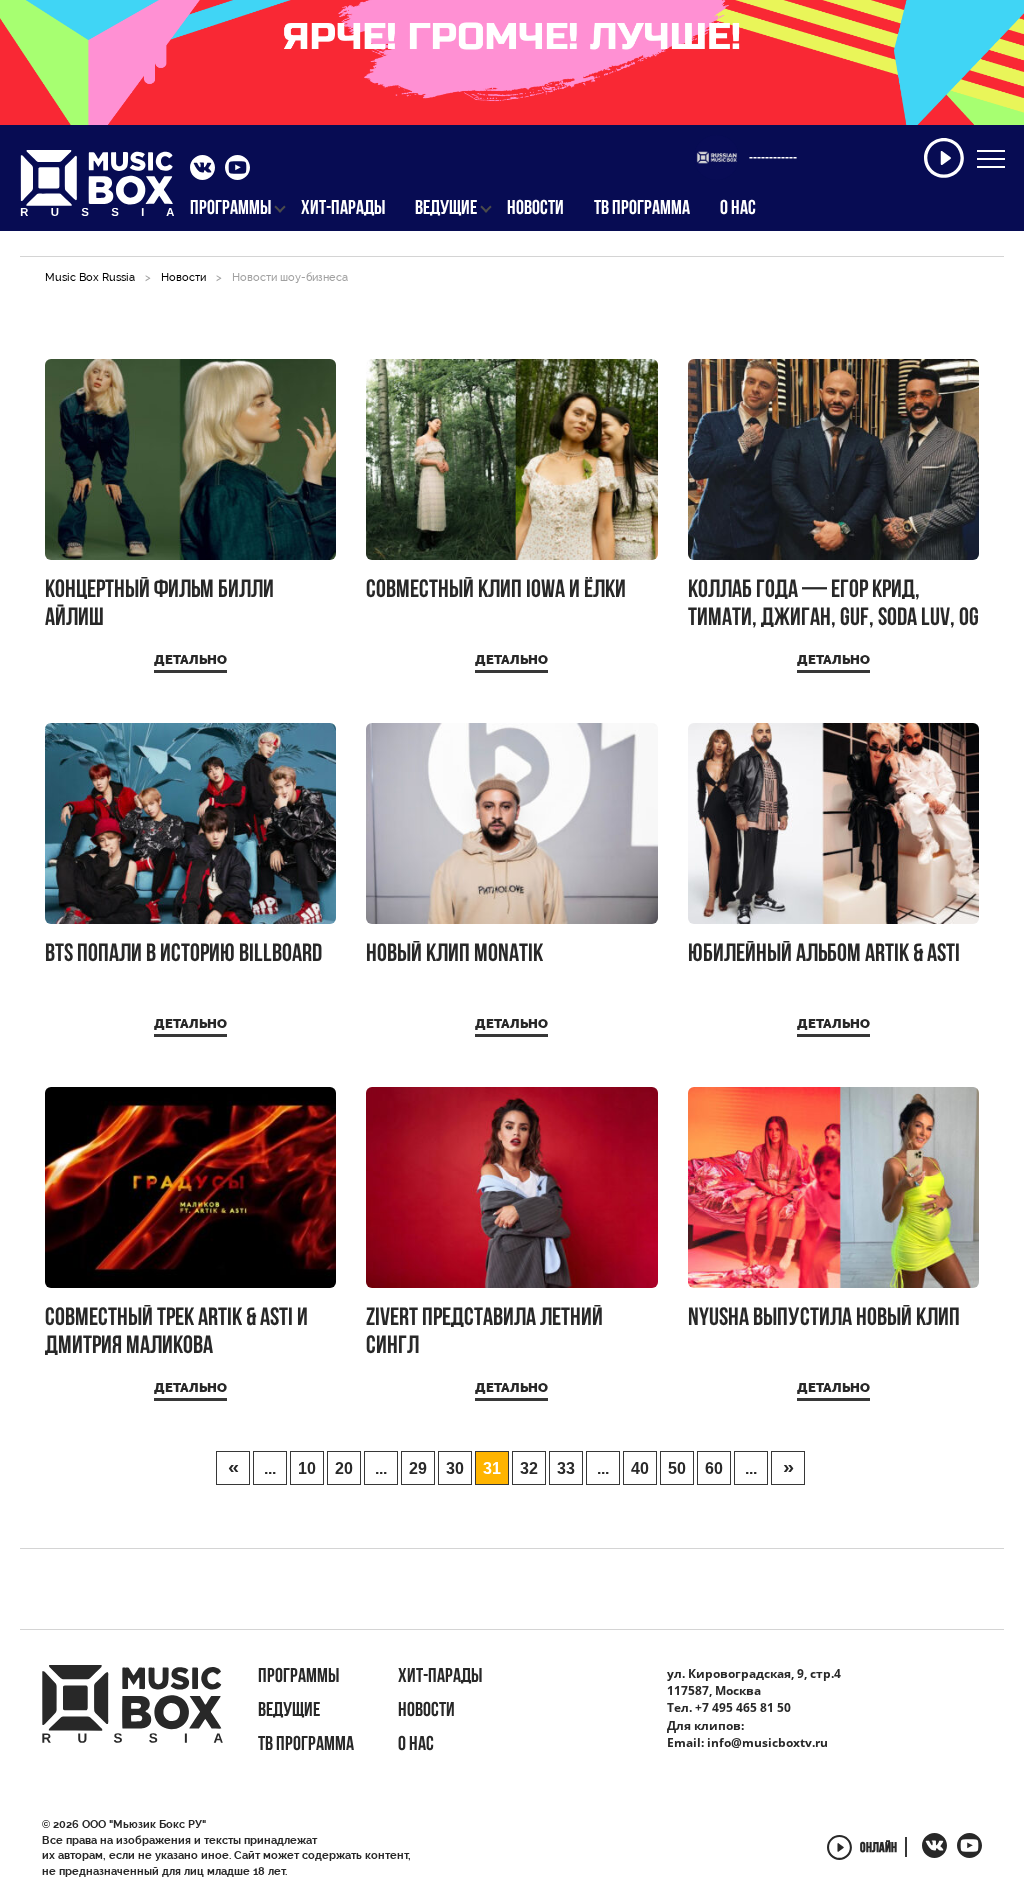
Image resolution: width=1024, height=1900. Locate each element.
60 (714, 1468)
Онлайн (878, 1849)
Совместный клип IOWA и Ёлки (496, 590)
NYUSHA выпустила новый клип (824, 1318)
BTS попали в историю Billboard (183, 954)
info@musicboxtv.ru (767, 1742)
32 (529, 1468)
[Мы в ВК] (202, 170)
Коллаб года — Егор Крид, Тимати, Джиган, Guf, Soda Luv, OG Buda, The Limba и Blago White (833, 604)
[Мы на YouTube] (237, 170)
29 (418, 1468)
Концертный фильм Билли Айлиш (159, 604)
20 (344, 1468)
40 (640, 1468)
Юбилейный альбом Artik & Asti (824, 954)
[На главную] (97, 189)
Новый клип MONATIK (454, 954)
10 (307, 1468)
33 (566, 1468)
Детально (190, 659)
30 (455, 1468)
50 (677, 1468)
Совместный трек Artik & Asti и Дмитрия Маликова (176, 1332)
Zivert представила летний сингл (484, 1332)
